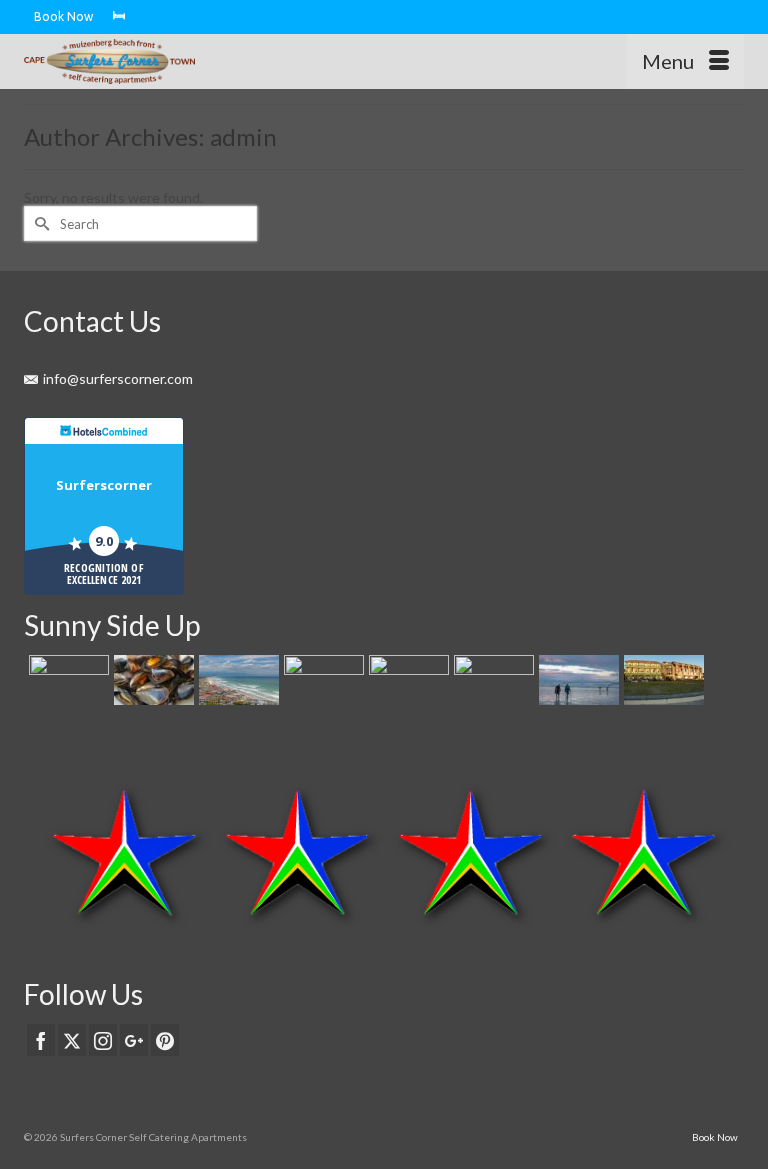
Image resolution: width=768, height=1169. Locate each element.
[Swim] (236, 680)
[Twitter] (72, 1039)
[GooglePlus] (134, 1039)
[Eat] (151, 680)
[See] (406, 680)
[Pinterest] (165, 1039)
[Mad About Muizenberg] (576, 680)
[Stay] (66, 680)
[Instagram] (103, 1039)
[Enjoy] (321, 680)
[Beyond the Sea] (661, 680)
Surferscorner (104, 485)
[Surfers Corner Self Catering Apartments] (290, 61)
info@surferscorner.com (118, 378)
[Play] (491, 680)
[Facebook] (41, 1039)
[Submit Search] (39, 223)
